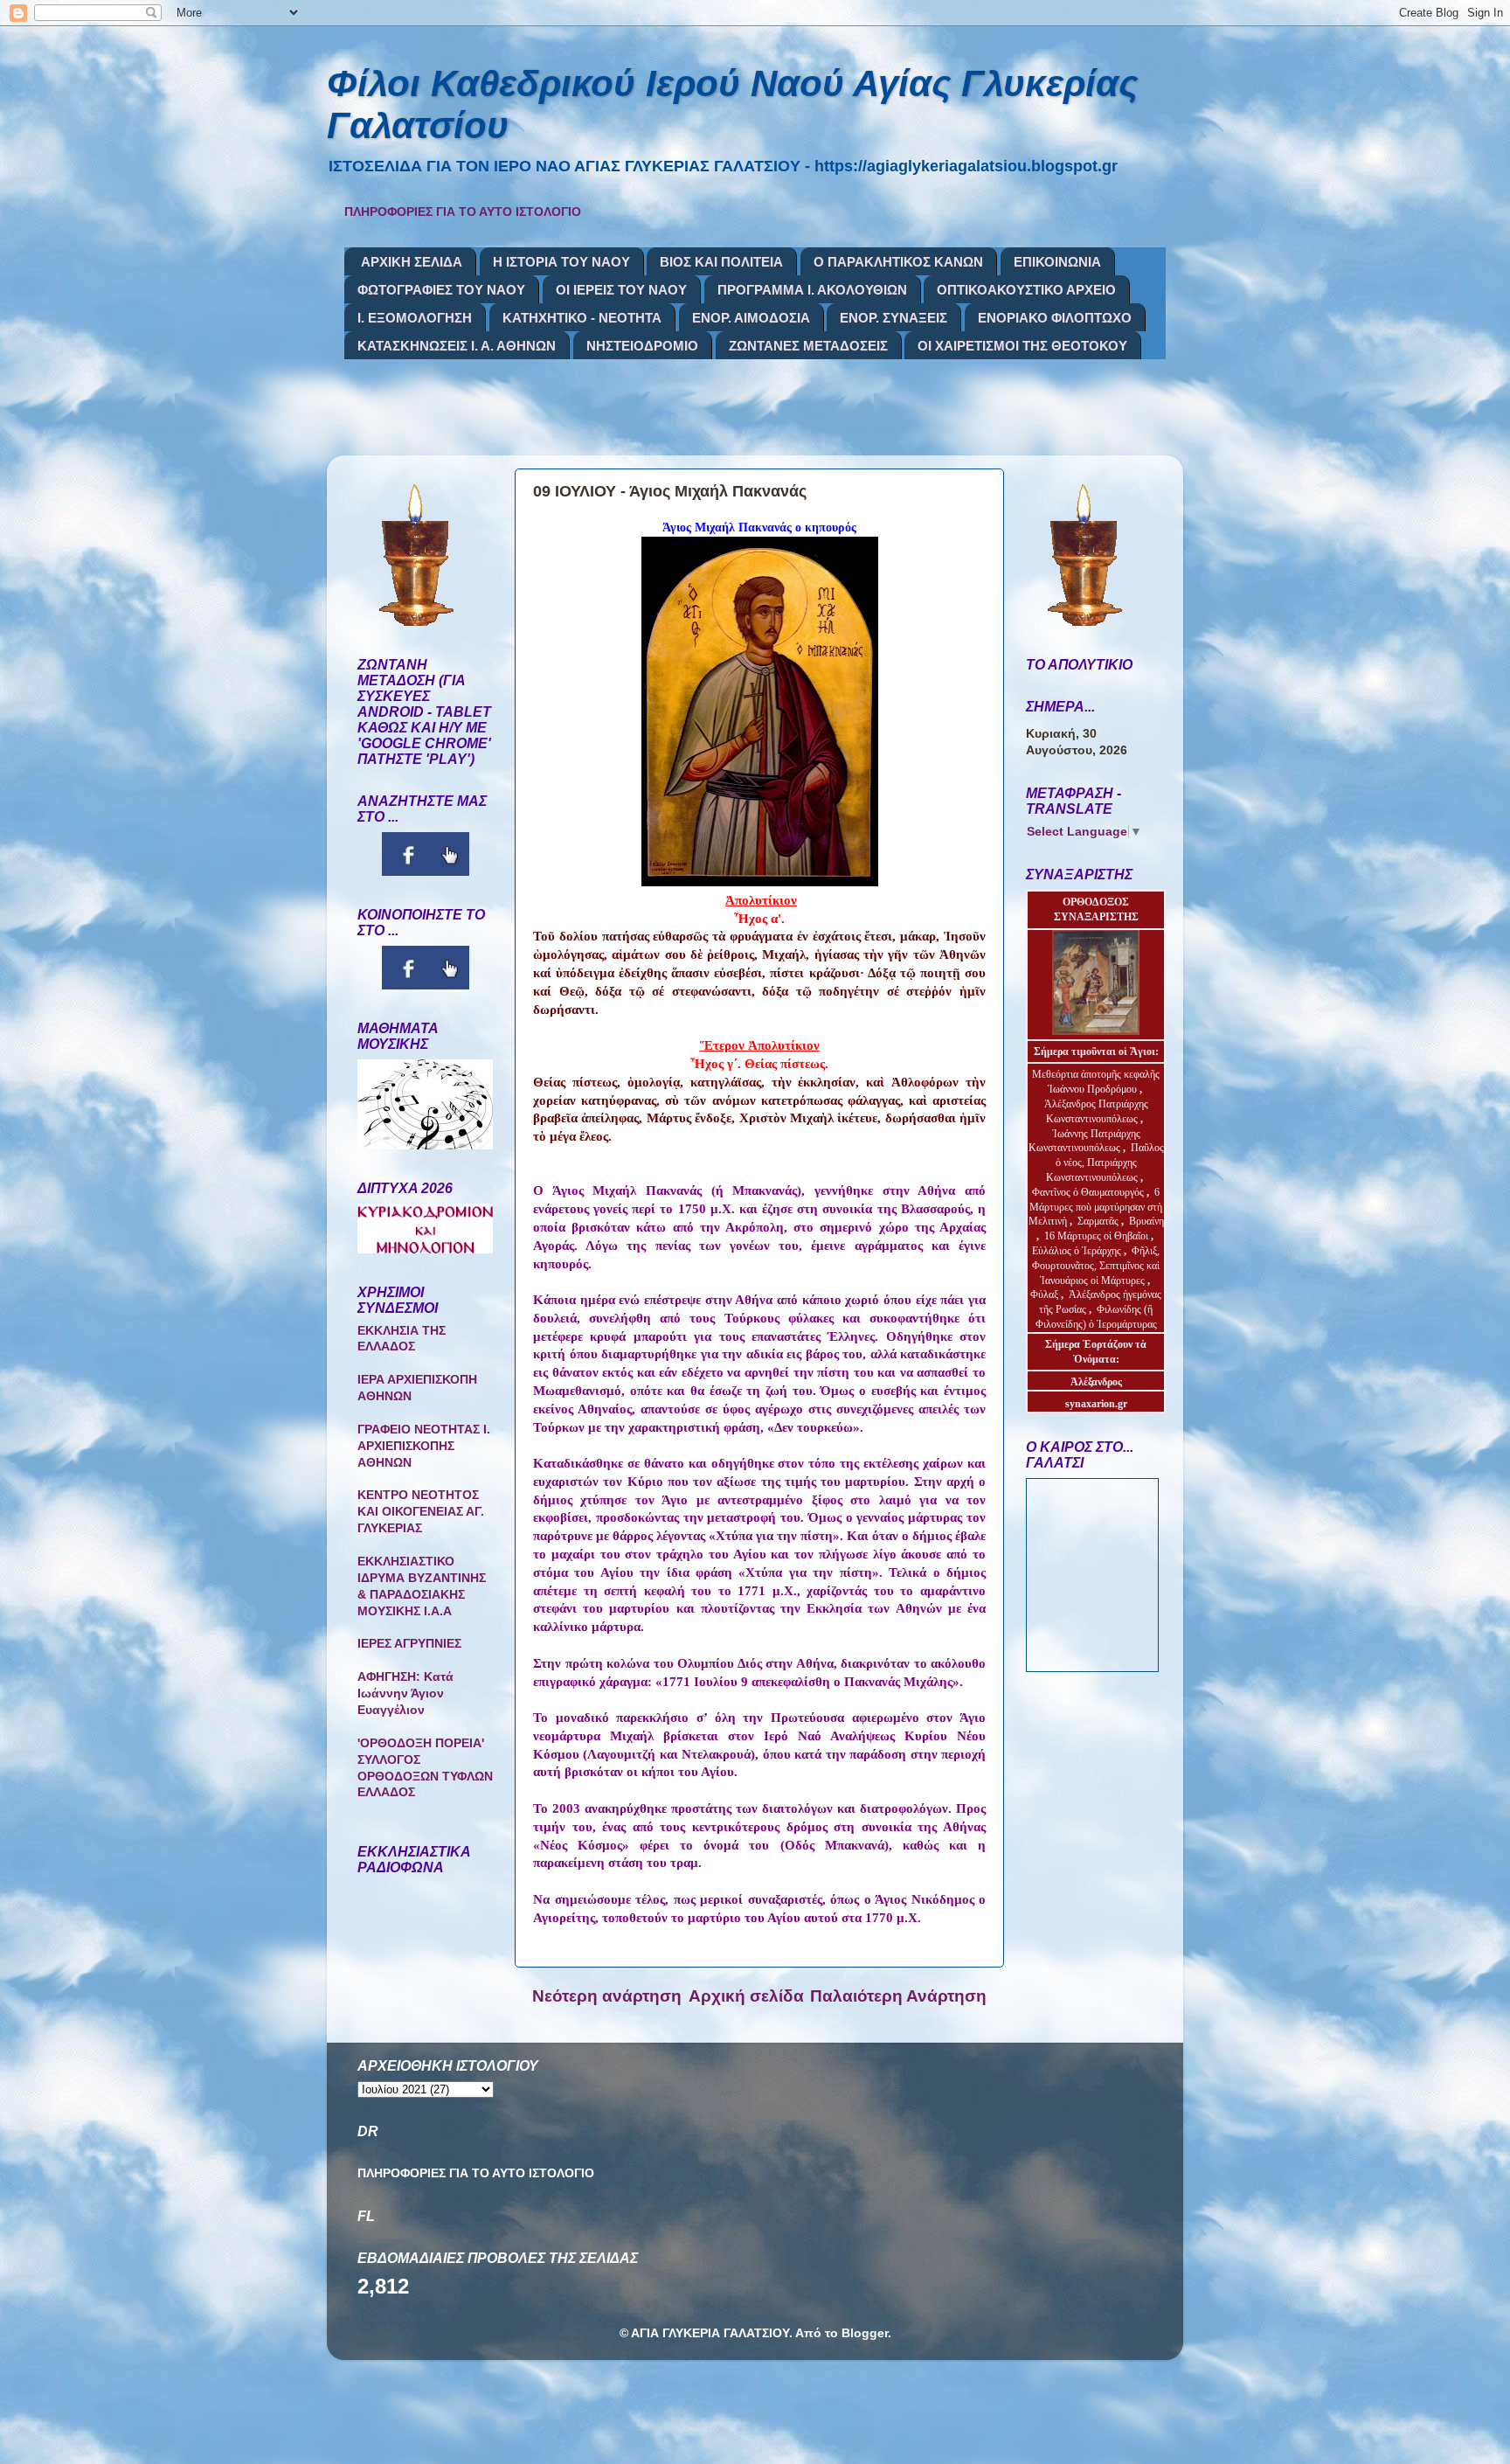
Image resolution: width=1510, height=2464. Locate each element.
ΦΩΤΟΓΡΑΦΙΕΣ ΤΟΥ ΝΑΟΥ (441, 290)
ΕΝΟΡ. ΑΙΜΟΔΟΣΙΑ (751, 318)
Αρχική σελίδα (746, 1996)
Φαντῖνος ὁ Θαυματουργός (1089, 1192)
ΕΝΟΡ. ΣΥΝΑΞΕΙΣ (894, 318)
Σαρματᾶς (1099, 1221)
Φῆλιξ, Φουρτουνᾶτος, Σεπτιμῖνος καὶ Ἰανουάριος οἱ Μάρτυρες (1096, 1266)
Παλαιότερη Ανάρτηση (898, 1996)
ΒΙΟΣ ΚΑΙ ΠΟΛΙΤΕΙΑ (721, 262)
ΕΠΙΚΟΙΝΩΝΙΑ (1057, 262)
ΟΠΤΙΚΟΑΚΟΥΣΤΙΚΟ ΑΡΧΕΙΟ (1026, 290)
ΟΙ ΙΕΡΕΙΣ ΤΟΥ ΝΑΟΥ (621, 290)
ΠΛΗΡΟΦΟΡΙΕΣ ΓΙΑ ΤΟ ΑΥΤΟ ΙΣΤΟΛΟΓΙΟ (463, 212)
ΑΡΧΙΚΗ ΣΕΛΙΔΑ (412, 262)
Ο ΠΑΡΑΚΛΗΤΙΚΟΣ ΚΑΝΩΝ (898, 262)
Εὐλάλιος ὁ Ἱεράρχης (1077, 1251)
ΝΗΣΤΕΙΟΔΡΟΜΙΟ (642, 346)
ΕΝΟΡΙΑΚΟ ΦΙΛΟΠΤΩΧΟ (1055, 318)
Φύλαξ (1046, 1294)
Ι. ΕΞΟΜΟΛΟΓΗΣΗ (415, 318)
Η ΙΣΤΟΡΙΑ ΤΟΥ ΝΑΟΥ (561, 262)
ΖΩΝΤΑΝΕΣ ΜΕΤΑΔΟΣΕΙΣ (808, 346)
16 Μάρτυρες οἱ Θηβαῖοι (1096, 1236)
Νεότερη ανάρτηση (607, 1996)
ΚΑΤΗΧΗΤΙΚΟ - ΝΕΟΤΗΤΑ (582, 318)
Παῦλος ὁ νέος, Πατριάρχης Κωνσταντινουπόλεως (1105, 1163)
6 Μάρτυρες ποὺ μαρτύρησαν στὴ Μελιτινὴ (1096, 1207)
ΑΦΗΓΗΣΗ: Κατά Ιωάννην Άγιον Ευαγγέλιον (405, 1694)
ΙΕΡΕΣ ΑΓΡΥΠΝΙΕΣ (409, 1644)
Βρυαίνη (1146, 1221)
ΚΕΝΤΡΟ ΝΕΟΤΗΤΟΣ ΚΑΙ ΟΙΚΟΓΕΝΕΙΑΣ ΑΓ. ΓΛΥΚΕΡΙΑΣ (421, 1512)
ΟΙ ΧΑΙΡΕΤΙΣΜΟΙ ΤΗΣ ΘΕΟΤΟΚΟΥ (1022, 346)
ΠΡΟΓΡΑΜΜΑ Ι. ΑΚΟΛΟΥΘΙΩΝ (812, 290)
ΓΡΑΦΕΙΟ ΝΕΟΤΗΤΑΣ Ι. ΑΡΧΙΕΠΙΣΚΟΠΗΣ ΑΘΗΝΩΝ (424, 1446)
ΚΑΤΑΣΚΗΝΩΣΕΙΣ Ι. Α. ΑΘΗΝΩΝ (457, 346)
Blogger (865, 2333)
